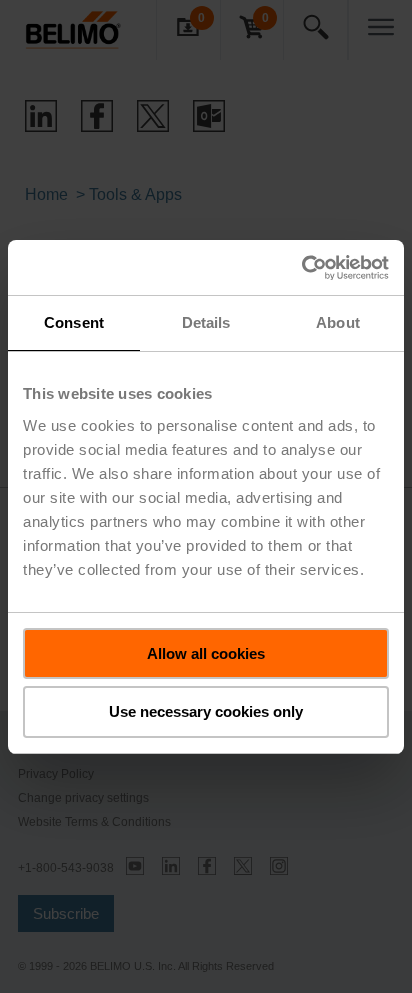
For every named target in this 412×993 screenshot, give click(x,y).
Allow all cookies (206, 653)
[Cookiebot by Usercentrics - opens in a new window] (301, 268)
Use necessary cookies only (206, 711)
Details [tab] (206, 322)
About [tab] (338, 322)
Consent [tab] (74, 322)
